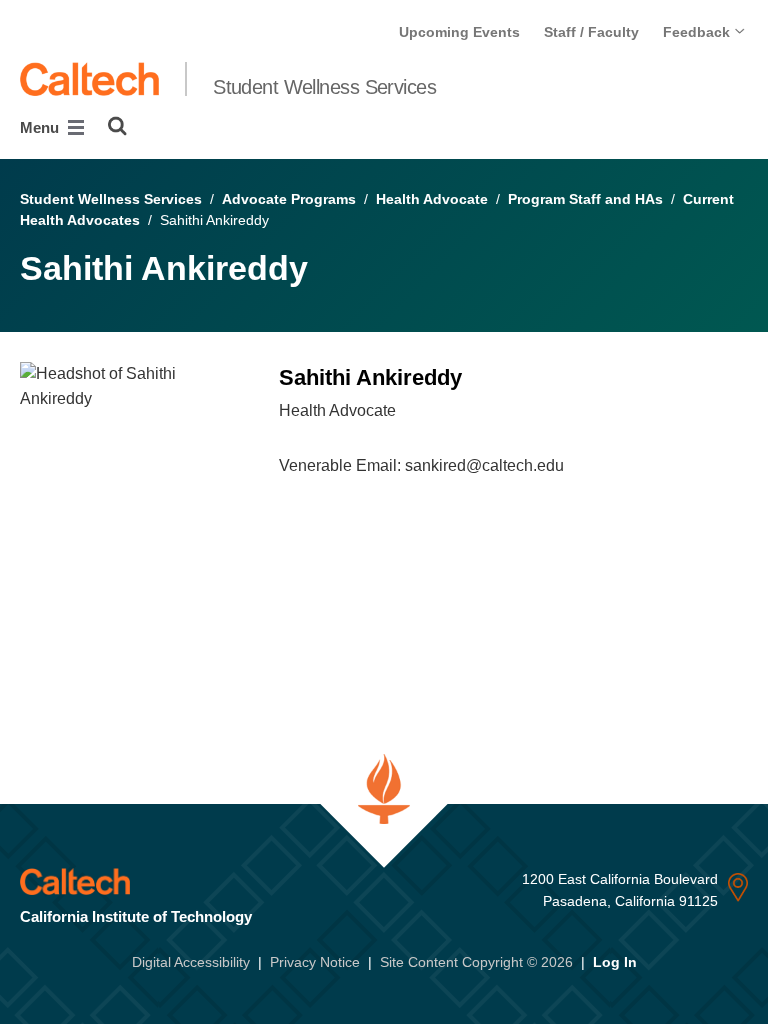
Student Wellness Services (324, 87)
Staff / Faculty (591, 32)
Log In (615, 962)
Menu (41, 127)
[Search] (117, 126)
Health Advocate (432, 199)
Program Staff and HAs (585, 199)
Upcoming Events (459, 32)
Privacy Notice (315, 962)
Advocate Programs (289, 199)
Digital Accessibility (191, 962)
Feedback (698, 32)
